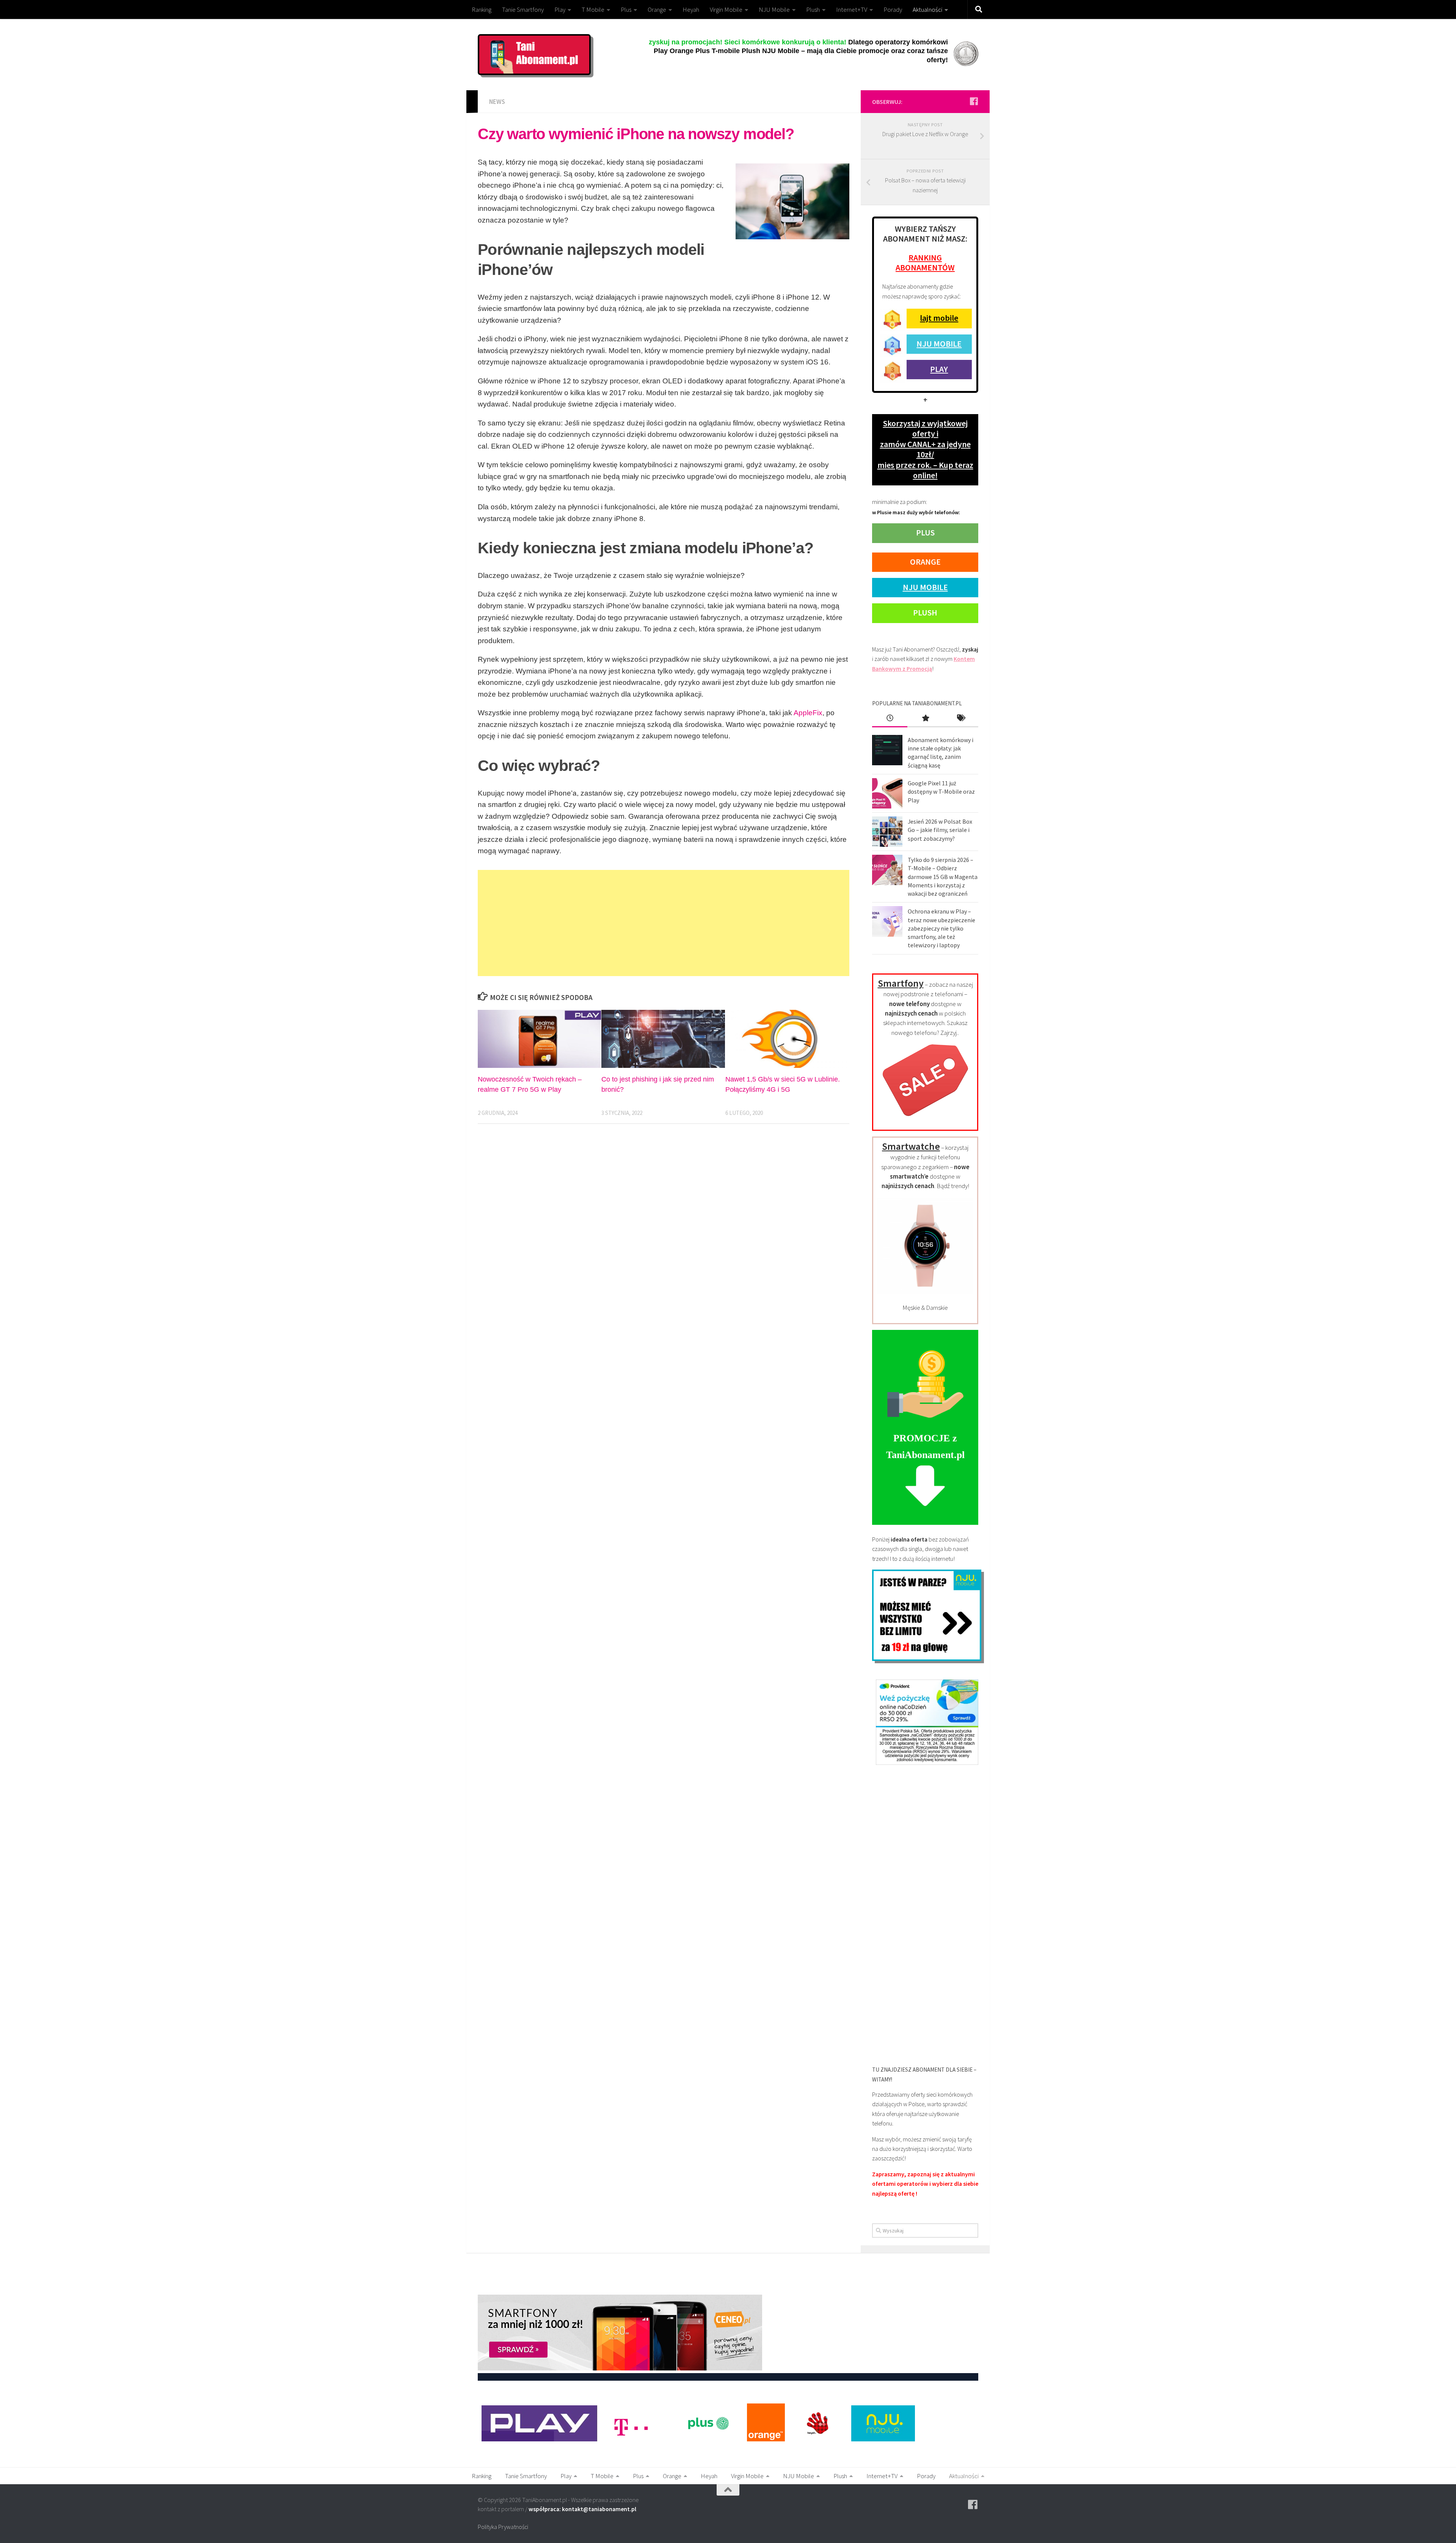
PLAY (939, 369)
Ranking (482, 9)
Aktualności (927, 9)
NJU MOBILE (939, 344)
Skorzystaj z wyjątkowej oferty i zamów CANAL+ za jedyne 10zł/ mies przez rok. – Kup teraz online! (925, 449)
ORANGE (925, 562)
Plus (626, 9)
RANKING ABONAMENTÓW (925, 262)
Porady (893, 9)
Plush (813, 9)
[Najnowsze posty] (890, 719)
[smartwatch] (925, 1292)
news (497, 102)
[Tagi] (961, 719)
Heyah (691, 9)
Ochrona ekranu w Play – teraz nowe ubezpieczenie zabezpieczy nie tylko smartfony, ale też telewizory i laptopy (941, 928)
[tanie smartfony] (925, 1121)
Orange (657, 9)
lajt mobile (939, 318)
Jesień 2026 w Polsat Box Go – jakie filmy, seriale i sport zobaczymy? (940, 830)
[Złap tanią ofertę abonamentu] (974, 101)
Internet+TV (852, 9)
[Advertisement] (664, 923)
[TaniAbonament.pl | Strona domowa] (534, 55)
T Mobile (593, 9)
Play (560, 9)
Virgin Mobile (726, 9)
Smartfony (901, 983)
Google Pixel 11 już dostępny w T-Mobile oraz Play (941, 792)
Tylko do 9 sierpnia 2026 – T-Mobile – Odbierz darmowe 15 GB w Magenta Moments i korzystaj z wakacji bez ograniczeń (943, 877)
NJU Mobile (774, 9)
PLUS (925, 532)
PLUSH (925, 612)
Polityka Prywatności (503, 2527)
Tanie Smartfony (523, 9)
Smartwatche (911, 1146)
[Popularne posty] (925, 719)
